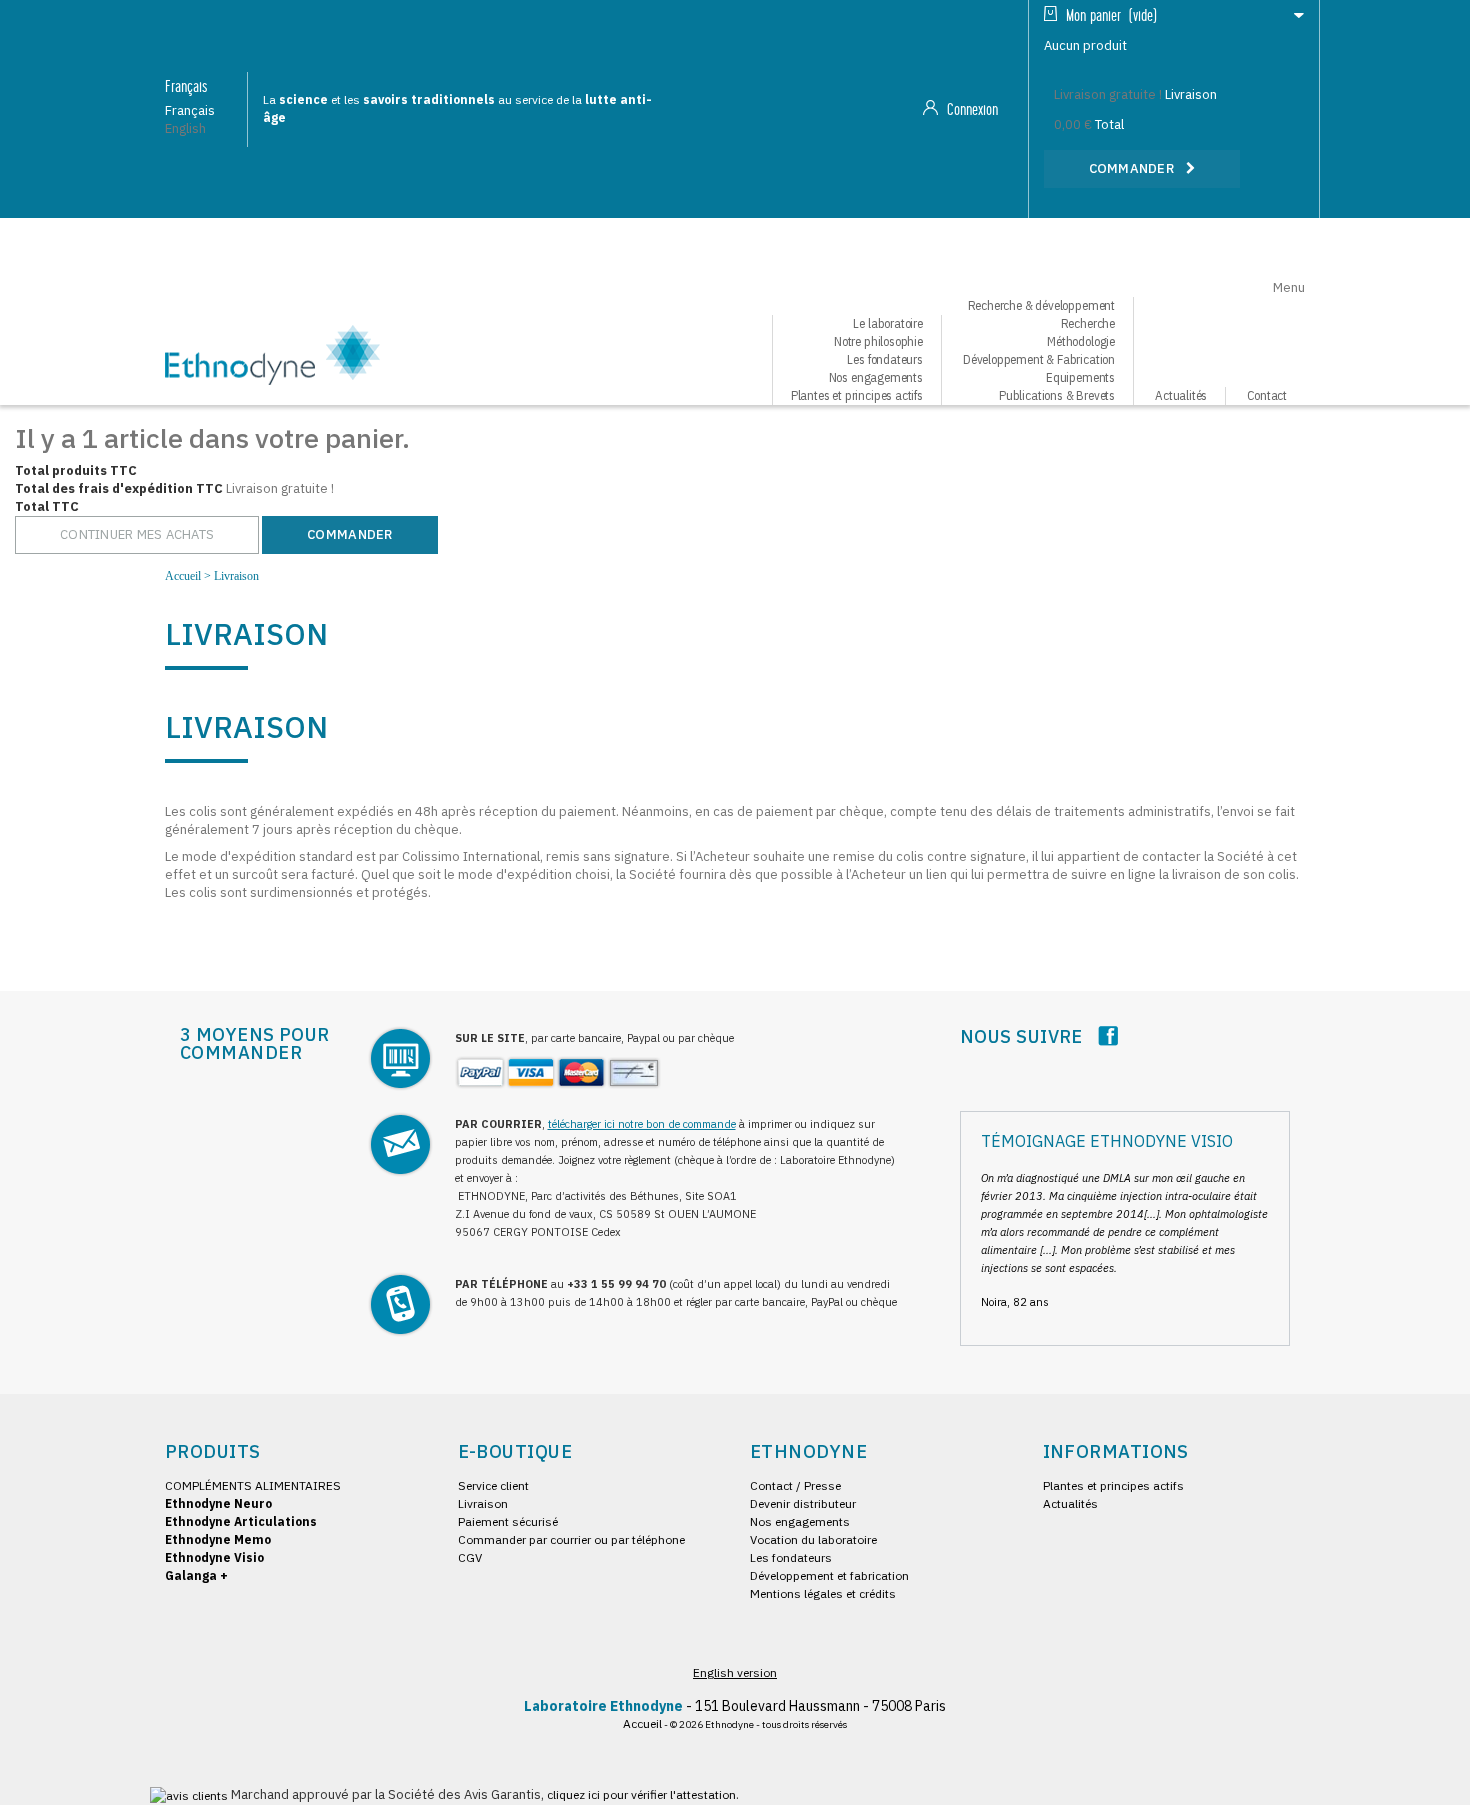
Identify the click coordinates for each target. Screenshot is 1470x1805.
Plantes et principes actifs (857, 395)
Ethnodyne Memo (218, 1539)
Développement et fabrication (829, 1575)
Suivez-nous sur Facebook (1108, 1036)
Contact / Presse (795, 1485)
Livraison (483, 1503)
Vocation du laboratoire (813, 1539)
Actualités (1181, 395)
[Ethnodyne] (272, 353)
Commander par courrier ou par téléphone (571, 1539)
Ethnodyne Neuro (218, 1503)
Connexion (970, 110)
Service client (493, 1485)
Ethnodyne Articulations (241, 1521)
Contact (1267, 395)
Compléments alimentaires (253, 1485)
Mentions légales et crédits (823, 1593)
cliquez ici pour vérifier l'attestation (641, 1794)
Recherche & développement (1042, 305)
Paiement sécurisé (508, 1521)
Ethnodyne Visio (214, 1557)
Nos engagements (800, 1521)
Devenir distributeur (803, 1503)
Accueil (183, 576)
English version (735, 1672)
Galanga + (196, 1575)
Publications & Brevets (1057, 395)
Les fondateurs (791, 1557)
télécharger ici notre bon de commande (642, 1124)
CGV (470, 1557)
